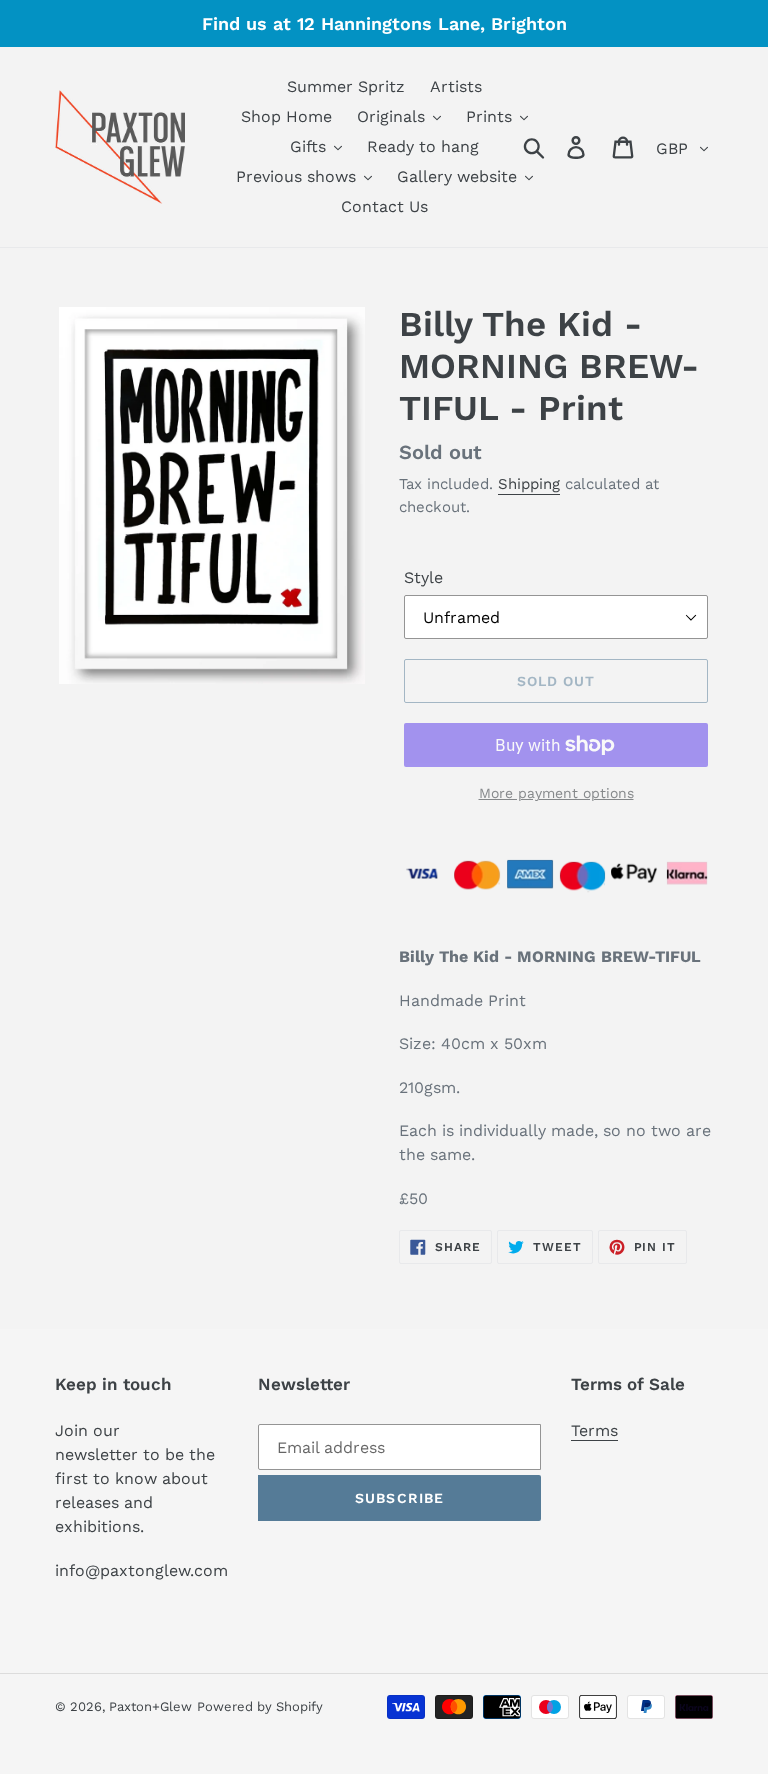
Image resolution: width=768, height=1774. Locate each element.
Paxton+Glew (150, 1706)
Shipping (529, 484)
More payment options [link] (556, 793)
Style (423, 577)
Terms (594, 1430)
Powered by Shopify (260, 1706)
